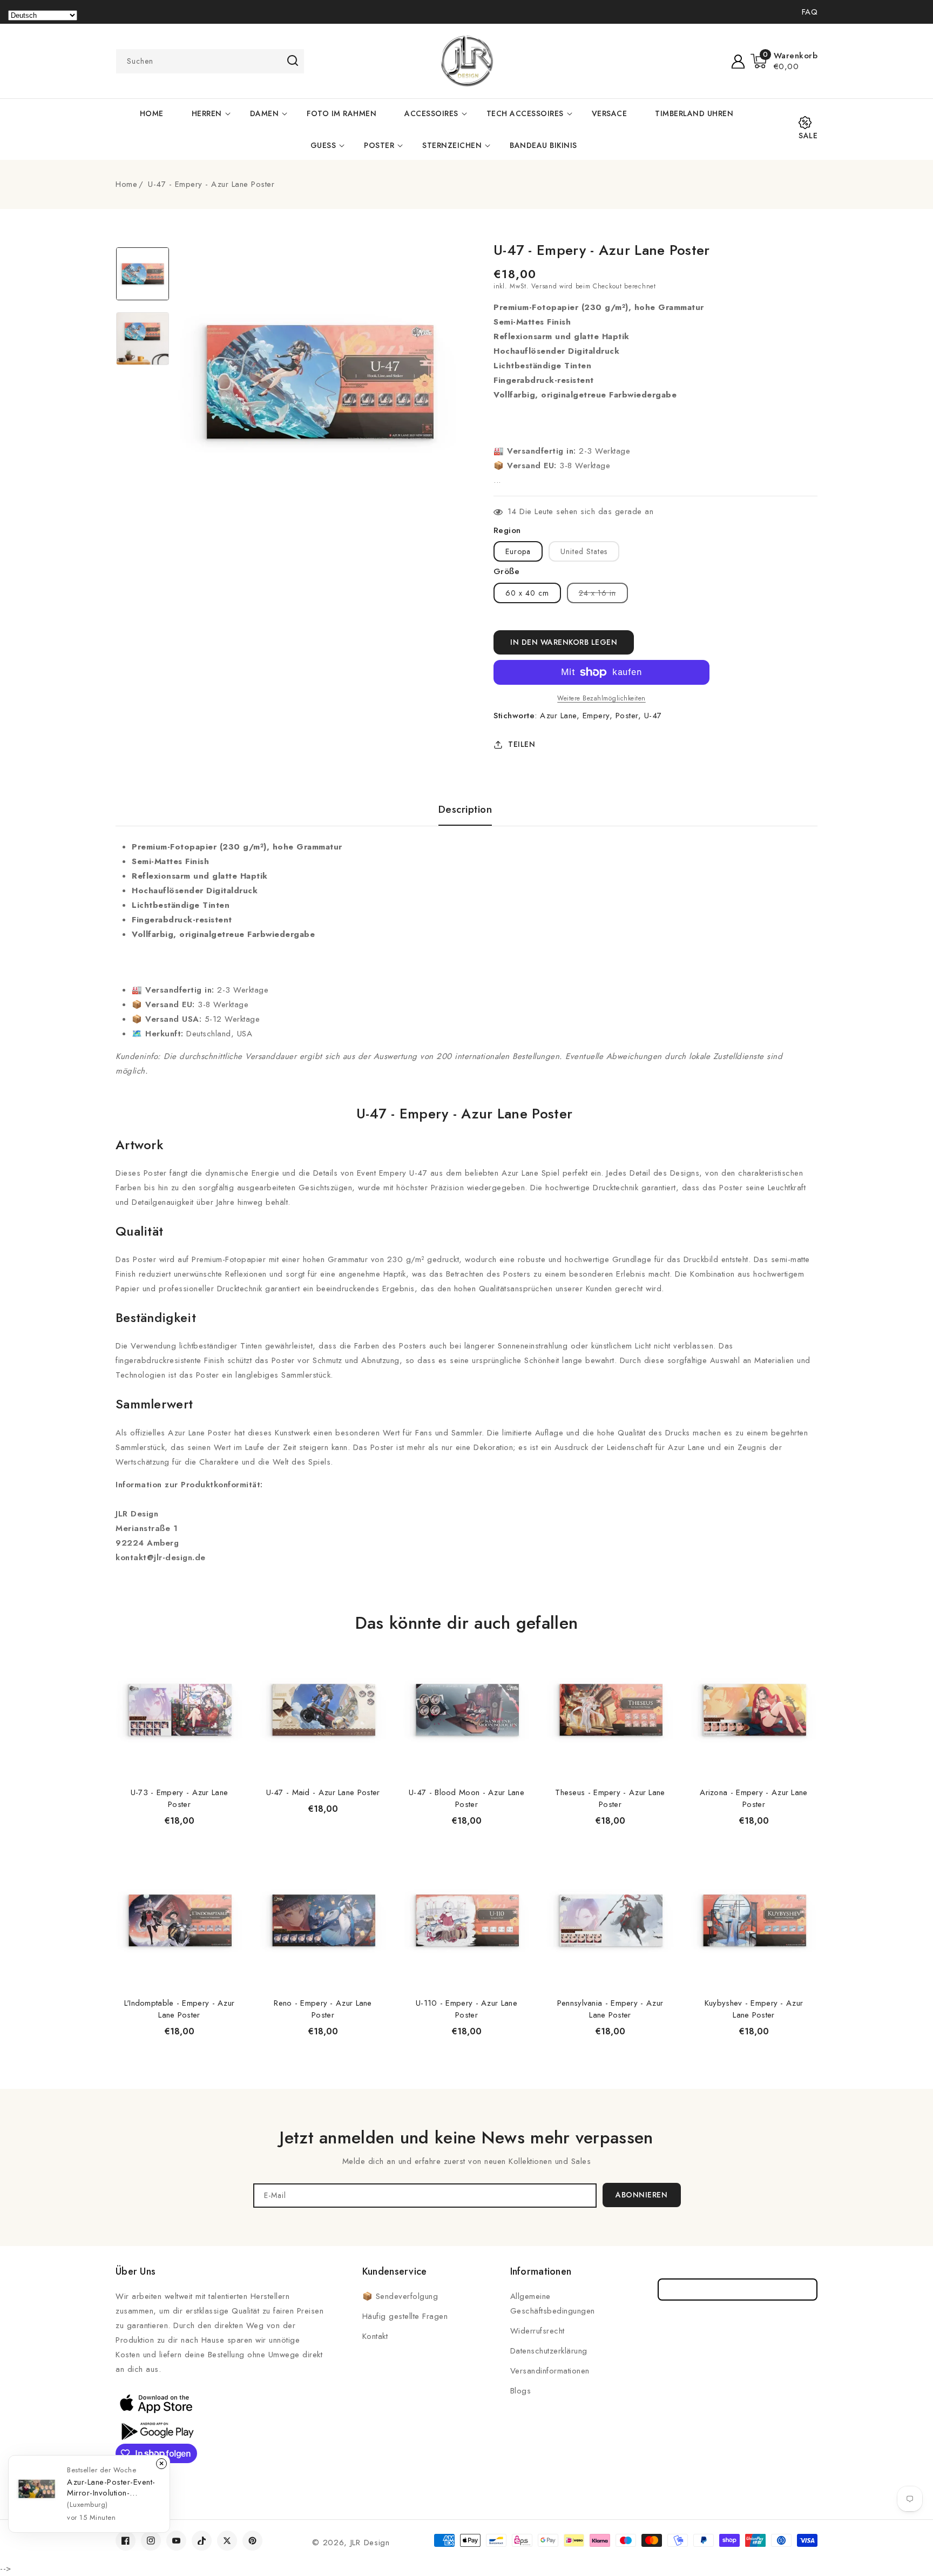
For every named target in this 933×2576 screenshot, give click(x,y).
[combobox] (210, 61)
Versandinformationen (550, 2371)
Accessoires (431, 113)
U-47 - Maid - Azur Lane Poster (323, 1792)
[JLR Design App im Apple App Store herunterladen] (156, 2403)
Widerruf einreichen (738, 2290)
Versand (544, 286)
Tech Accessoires (525, 113)
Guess (323, 145)
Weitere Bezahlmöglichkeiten (601, 698)
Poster (379, 145)
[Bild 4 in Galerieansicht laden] (143, 339)
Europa (518, 551)
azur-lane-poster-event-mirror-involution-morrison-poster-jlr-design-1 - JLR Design (111, 2487)
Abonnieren (641, 2195)
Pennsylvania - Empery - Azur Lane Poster (610, 2009)
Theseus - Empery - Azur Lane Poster (610, 1798)
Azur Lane (558, 716)
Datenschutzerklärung (549, 2351)
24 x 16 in (603, 595)
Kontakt (375, 2336)
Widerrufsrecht (538, 2331)
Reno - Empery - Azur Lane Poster (323, 2009)
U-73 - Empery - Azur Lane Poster (180, 1798)
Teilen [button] (522, 744)
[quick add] (229, 1645)
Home (126, 184)
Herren (207, 113)
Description (465, 810)
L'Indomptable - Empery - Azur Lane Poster (180, 2009)
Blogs (521, 2391)
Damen (265, 113)
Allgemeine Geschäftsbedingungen (553, 2304)
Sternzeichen (452, 145)
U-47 (653, 716)
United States (584, 551)
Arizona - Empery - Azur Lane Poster (753, 1798)
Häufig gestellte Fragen (405, 2316)
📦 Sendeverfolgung (400, 2296)
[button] (784, 61)
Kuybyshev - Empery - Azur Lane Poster (754, 2009)
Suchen (292, 60)
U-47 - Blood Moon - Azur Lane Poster (466, 1798)
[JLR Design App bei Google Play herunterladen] (156, 2430)
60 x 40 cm (527, 593)
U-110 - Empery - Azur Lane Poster (466, 2009)
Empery (596, 716)
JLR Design (370, 2543)
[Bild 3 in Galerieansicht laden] (143, 274)
